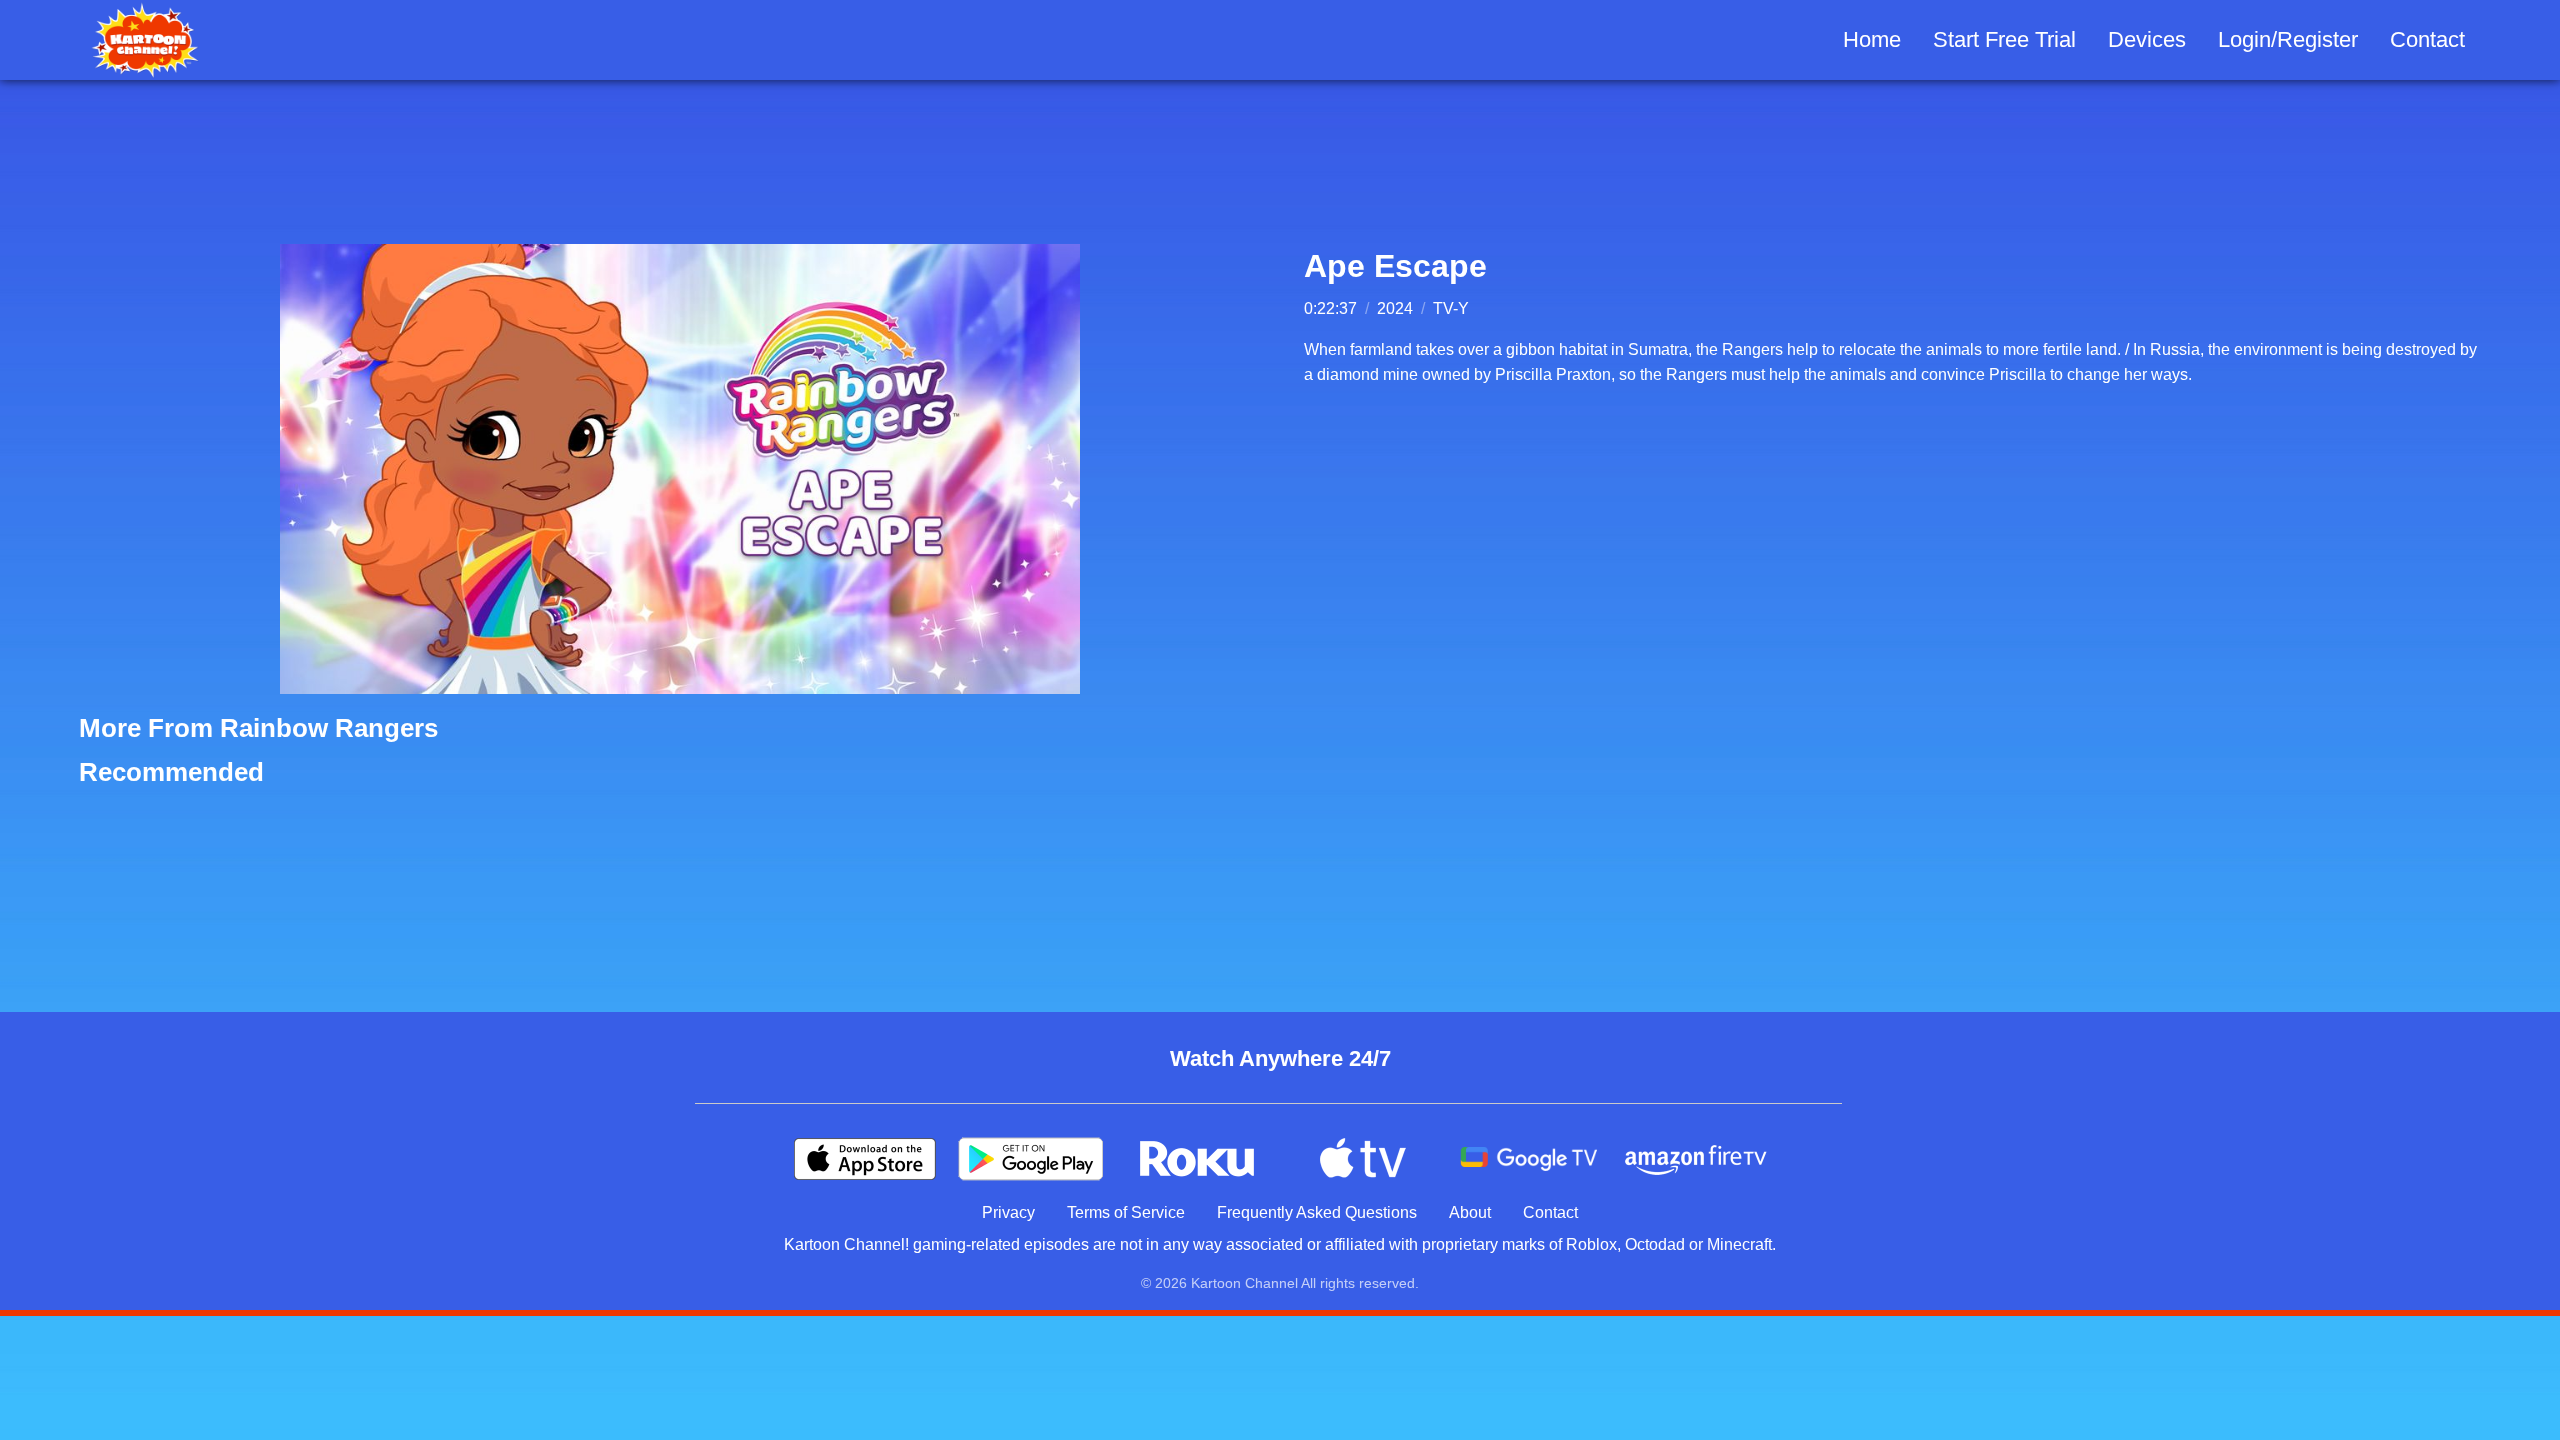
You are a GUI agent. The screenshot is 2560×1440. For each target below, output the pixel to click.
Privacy (1008, 1212)
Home (1872, 39)
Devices (2147, 39)
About (1470, 1212)
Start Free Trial (2004, 39)
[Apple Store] (865, 1159)
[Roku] (1197, 1159)
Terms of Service (1126, 1212)
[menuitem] (1872, 40)
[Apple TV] (1363, 1159)
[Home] (145, 40)
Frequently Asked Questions (1317, 1212)
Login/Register (2288, 39)
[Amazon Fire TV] (1695, 1159)
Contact (2427, 39)
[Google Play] (1031, 1159)
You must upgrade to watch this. (680, 469)
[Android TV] (1529, 1159)
